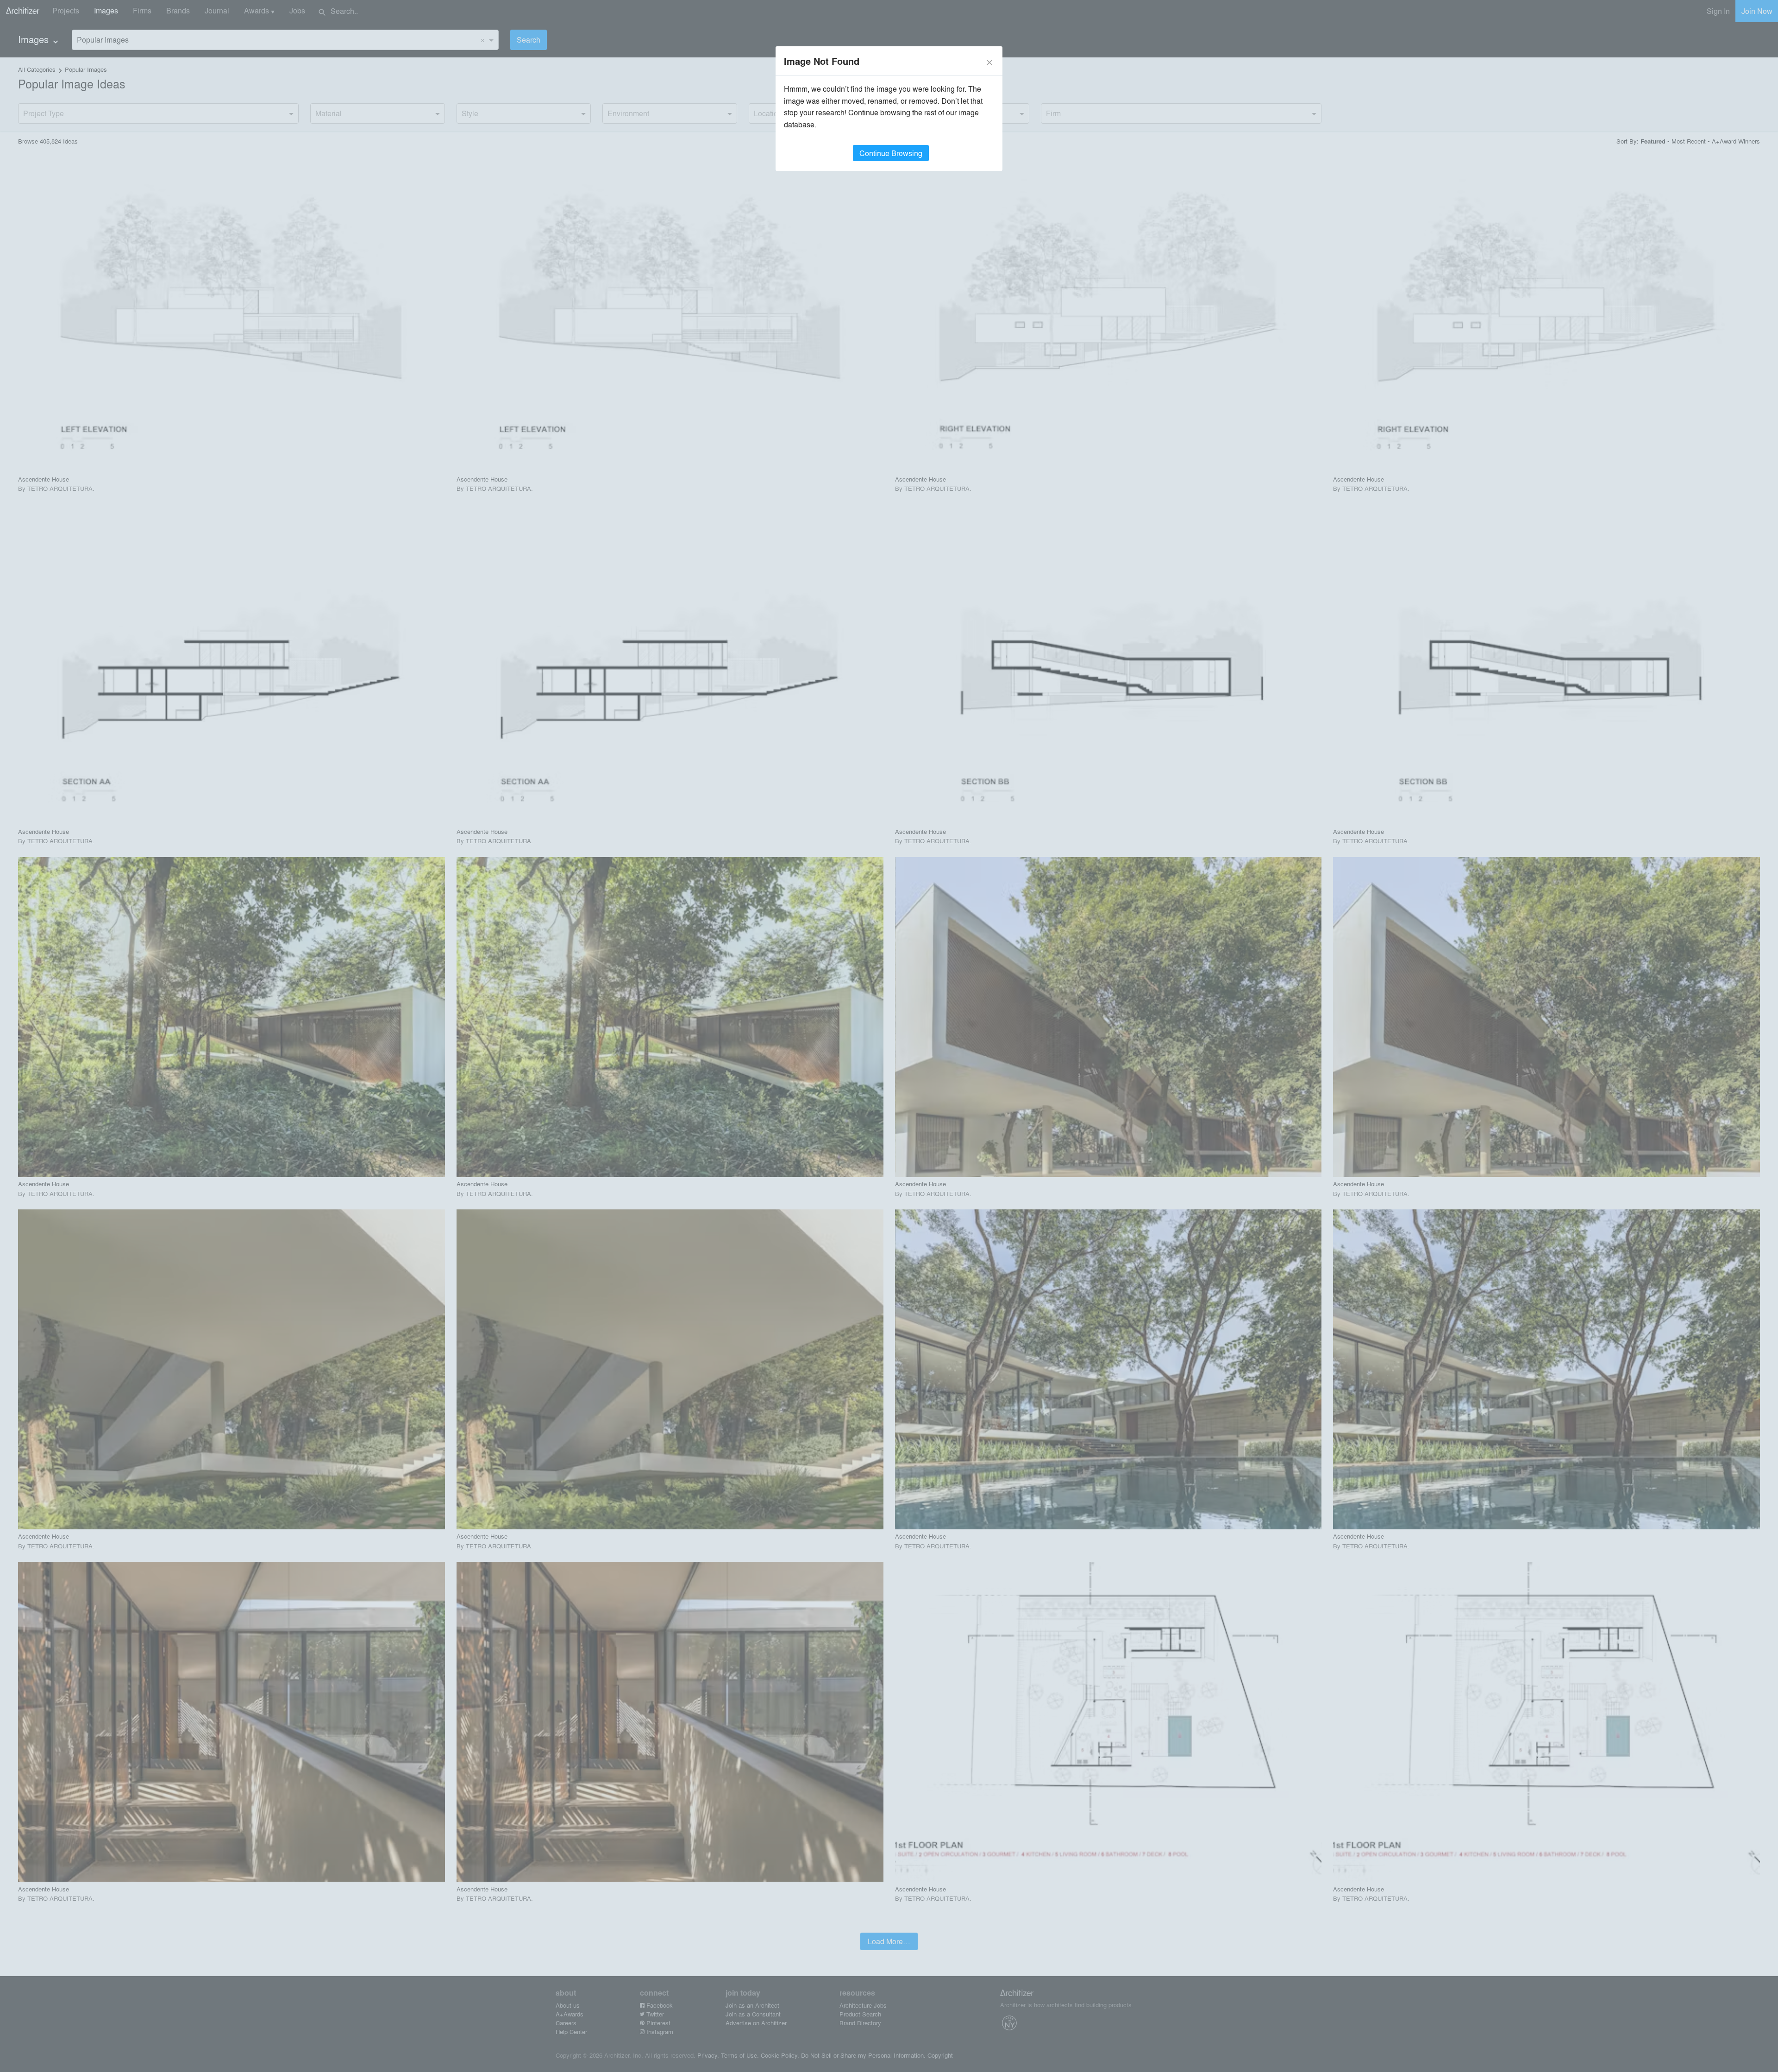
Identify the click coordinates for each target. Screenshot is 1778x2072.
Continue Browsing (891, 153)
